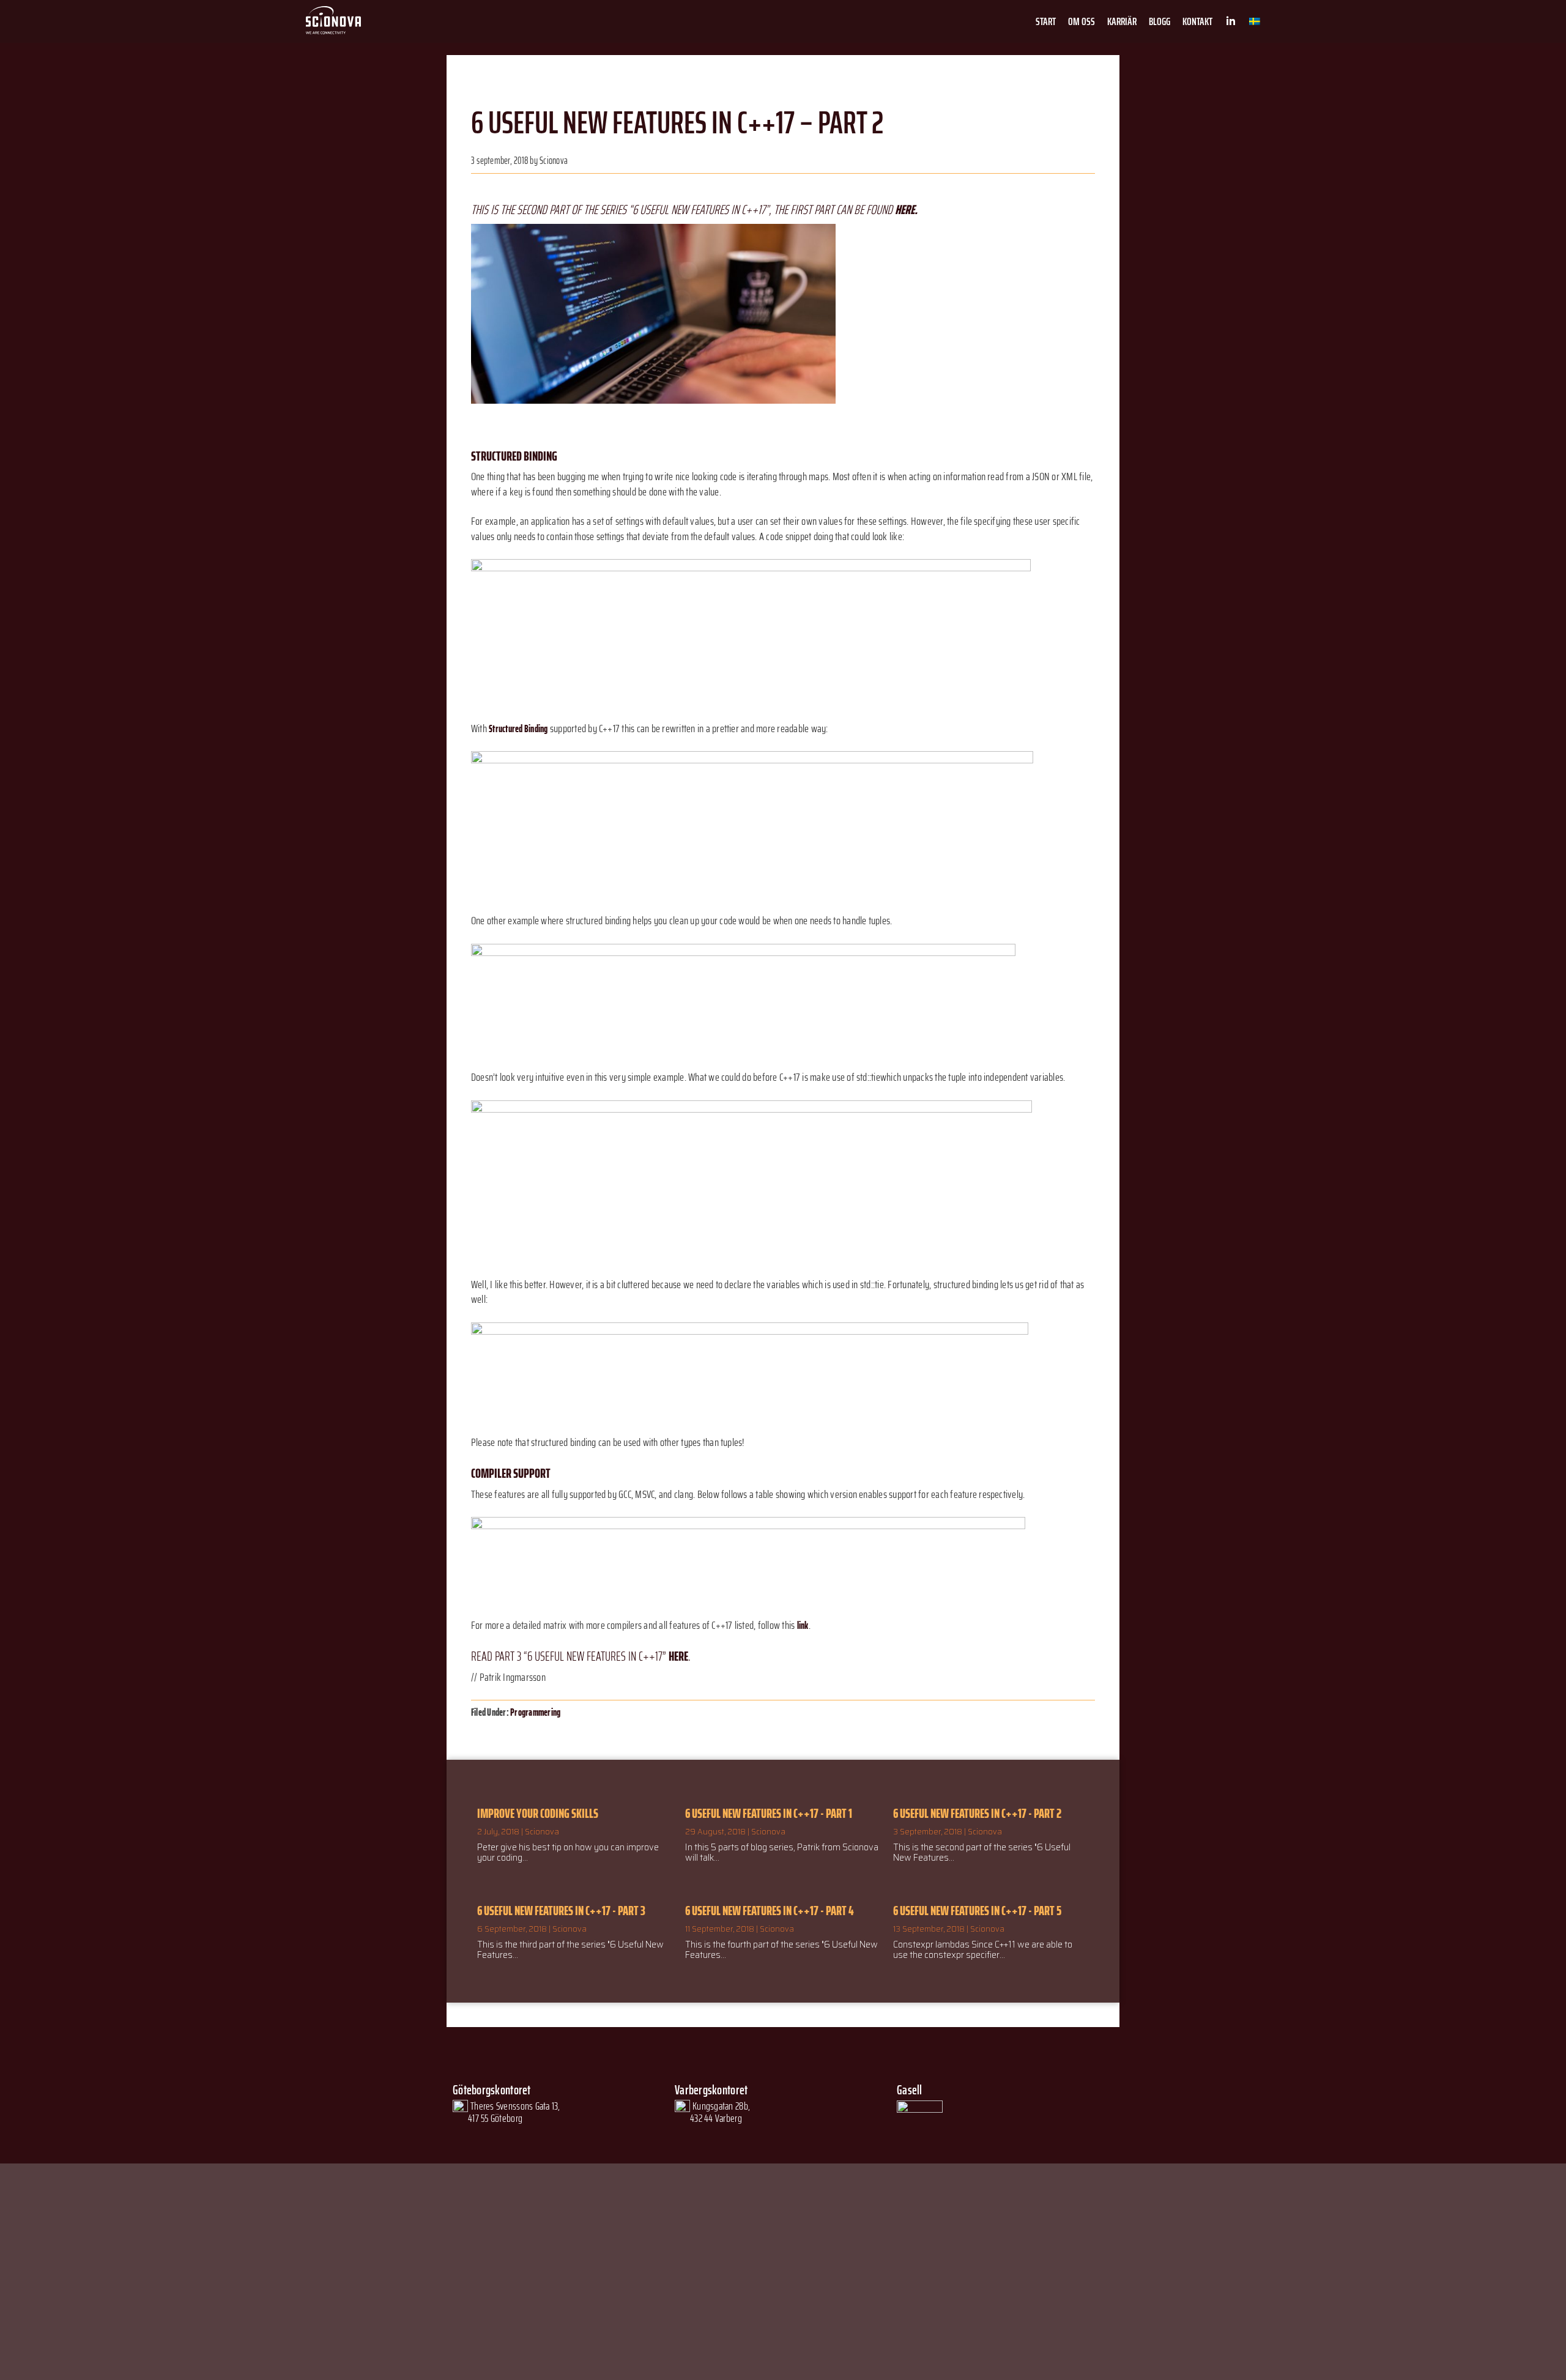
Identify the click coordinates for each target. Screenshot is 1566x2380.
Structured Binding (518, 729)
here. (906, 209)
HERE (678, 1656)
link (803, 1626)
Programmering (535, 1712)
